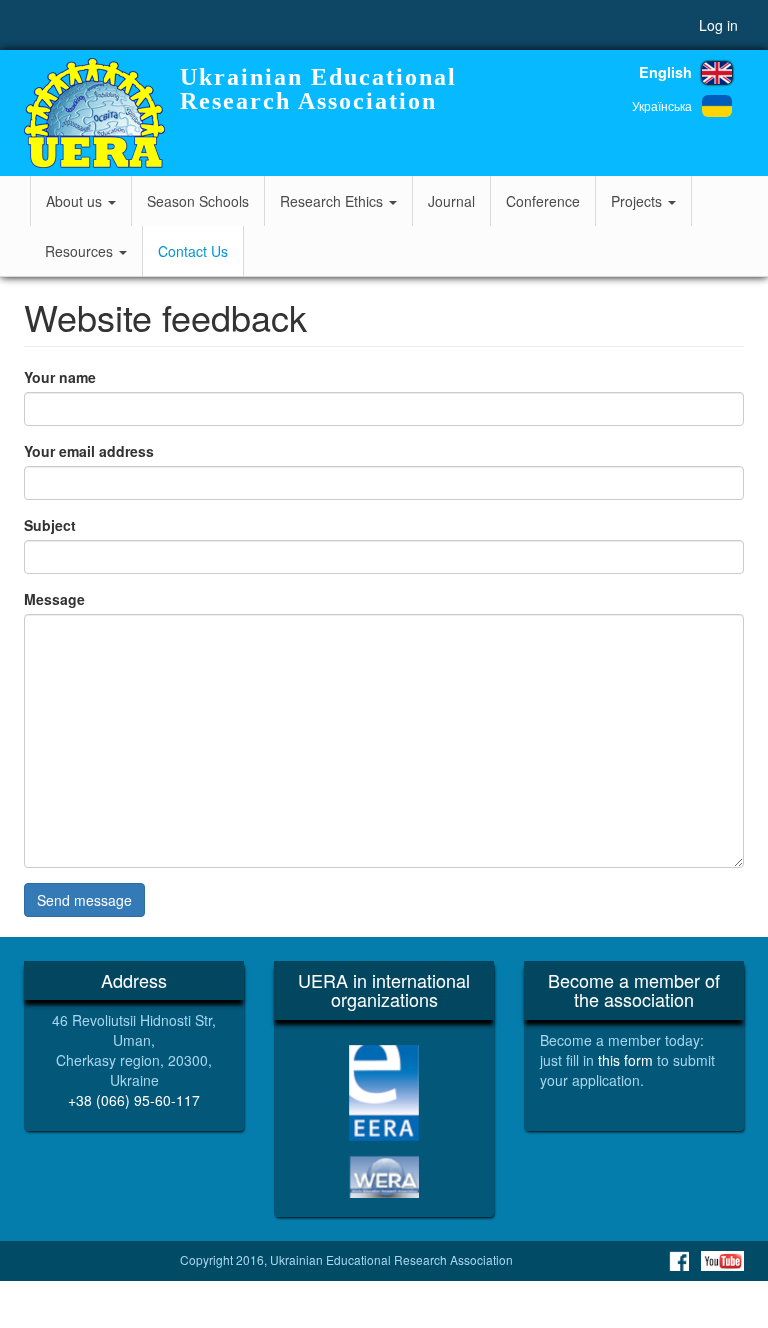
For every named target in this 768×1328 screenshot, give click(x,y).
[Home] (94, 113)
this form (625, 1060)
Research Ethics (333, 201)
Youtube (722, 1261)
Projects (638, 201)
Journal (451, 201)
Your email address (89, 451)
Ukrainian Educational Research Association (318, 89)
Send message (84, 900)
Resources (81, 251)
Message (54, 599)
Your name (60, 377)
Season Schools (198, 201)
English (665, 72)
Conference (543, 201)
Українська (662, 105)
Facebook (679, 1261)
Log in (718, 25)
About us (76, 201)
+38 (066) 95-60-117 (134, 1100)
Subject (50, 525)
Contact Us (193, 251)
